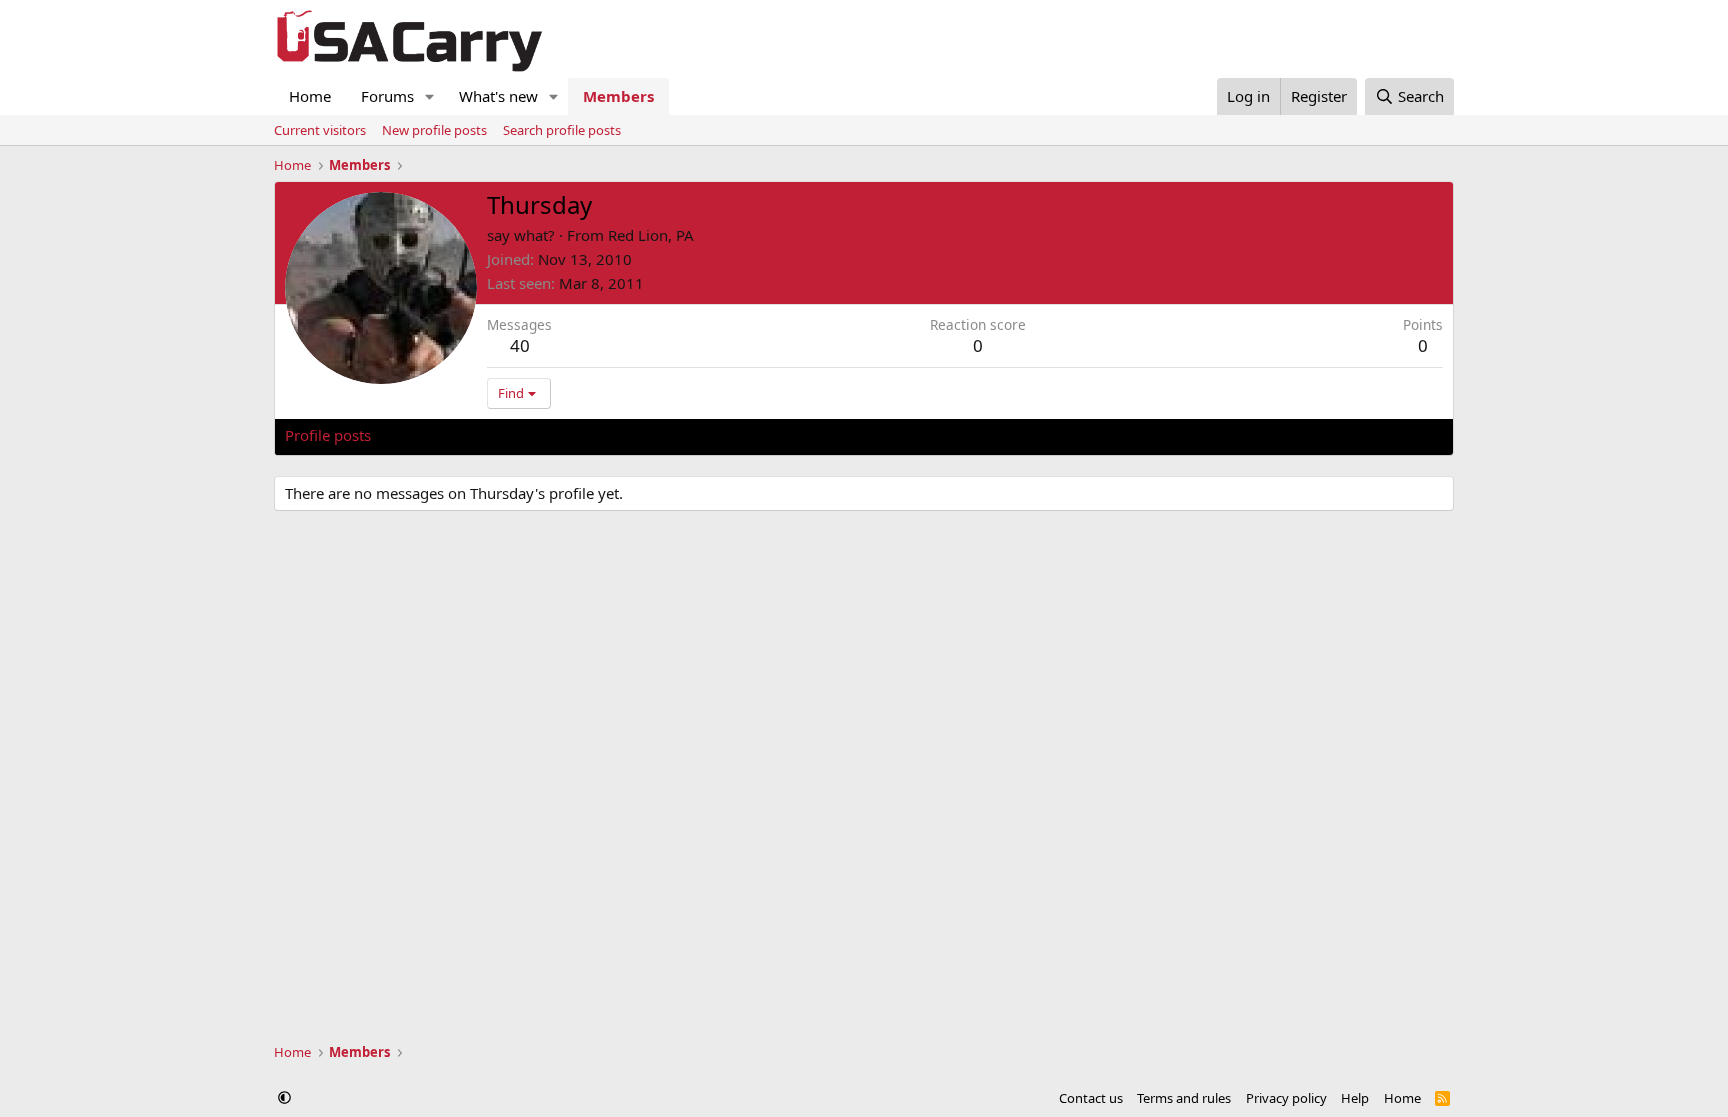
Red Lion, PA (651, 235)
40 (520, 345)
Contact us (1091, 1098)
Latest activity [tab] (438, 435)
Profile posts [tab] (328, 435)
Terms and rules (1184, 1098)
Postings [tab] (534, 435)
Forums (387, 96)
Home (310, 96)
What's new (498, 96)
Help (1355, 1098)
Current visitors (320, 130)
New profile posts (434, 130)
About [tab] (605, 435)
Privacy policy (1286, 1098)
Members (618, 96)
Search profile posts (562, 130)
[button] (430, 96)
